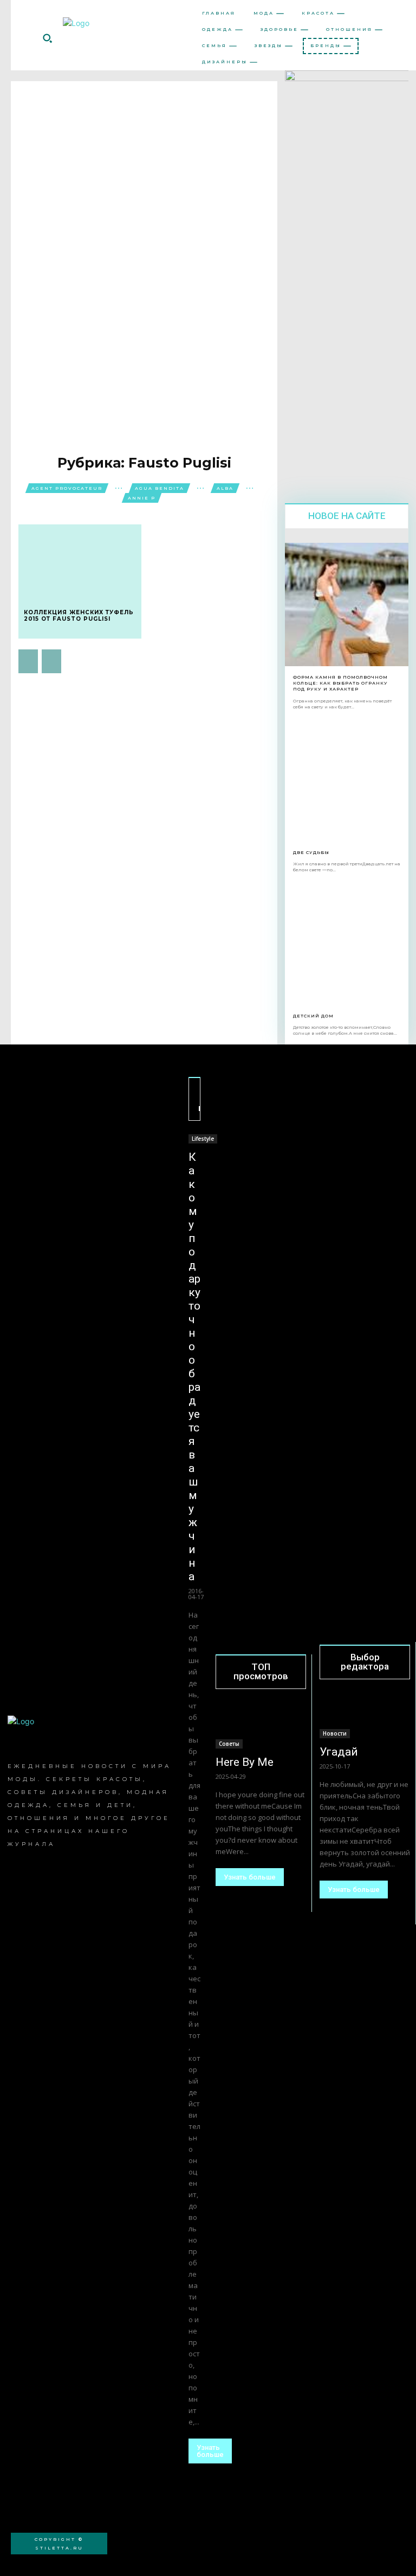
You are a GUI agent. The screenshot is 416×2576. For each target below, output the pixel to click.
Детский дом (313, 1016)
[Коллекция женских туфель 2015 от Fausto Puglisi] (80, 561)
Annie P (142, 498)
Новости (335, 1733)
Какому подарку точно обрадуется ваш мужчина (194, 1367)
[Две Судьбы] (347, 780)
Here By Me (245, 1762)
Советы (229, 1744)
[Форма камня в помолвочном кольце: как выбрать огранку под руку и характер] (347, 604)
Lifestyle (203, 1139)
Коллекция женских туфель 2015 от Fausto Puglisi (79, 616)
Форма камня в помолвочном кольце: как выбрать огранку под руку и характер (340, 683)
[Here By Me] (261, 1726)
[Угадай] (365, 1716)
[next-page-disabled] (51, 661)
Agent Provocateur (67, 488)
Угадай (339, 1752)
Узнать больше (210, 2451)
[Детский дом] (347, 943)
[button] (47, 38)
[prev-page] (28, 661)
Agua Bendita (160, 488)
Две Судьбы (311, 852)
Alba (225, 488)
